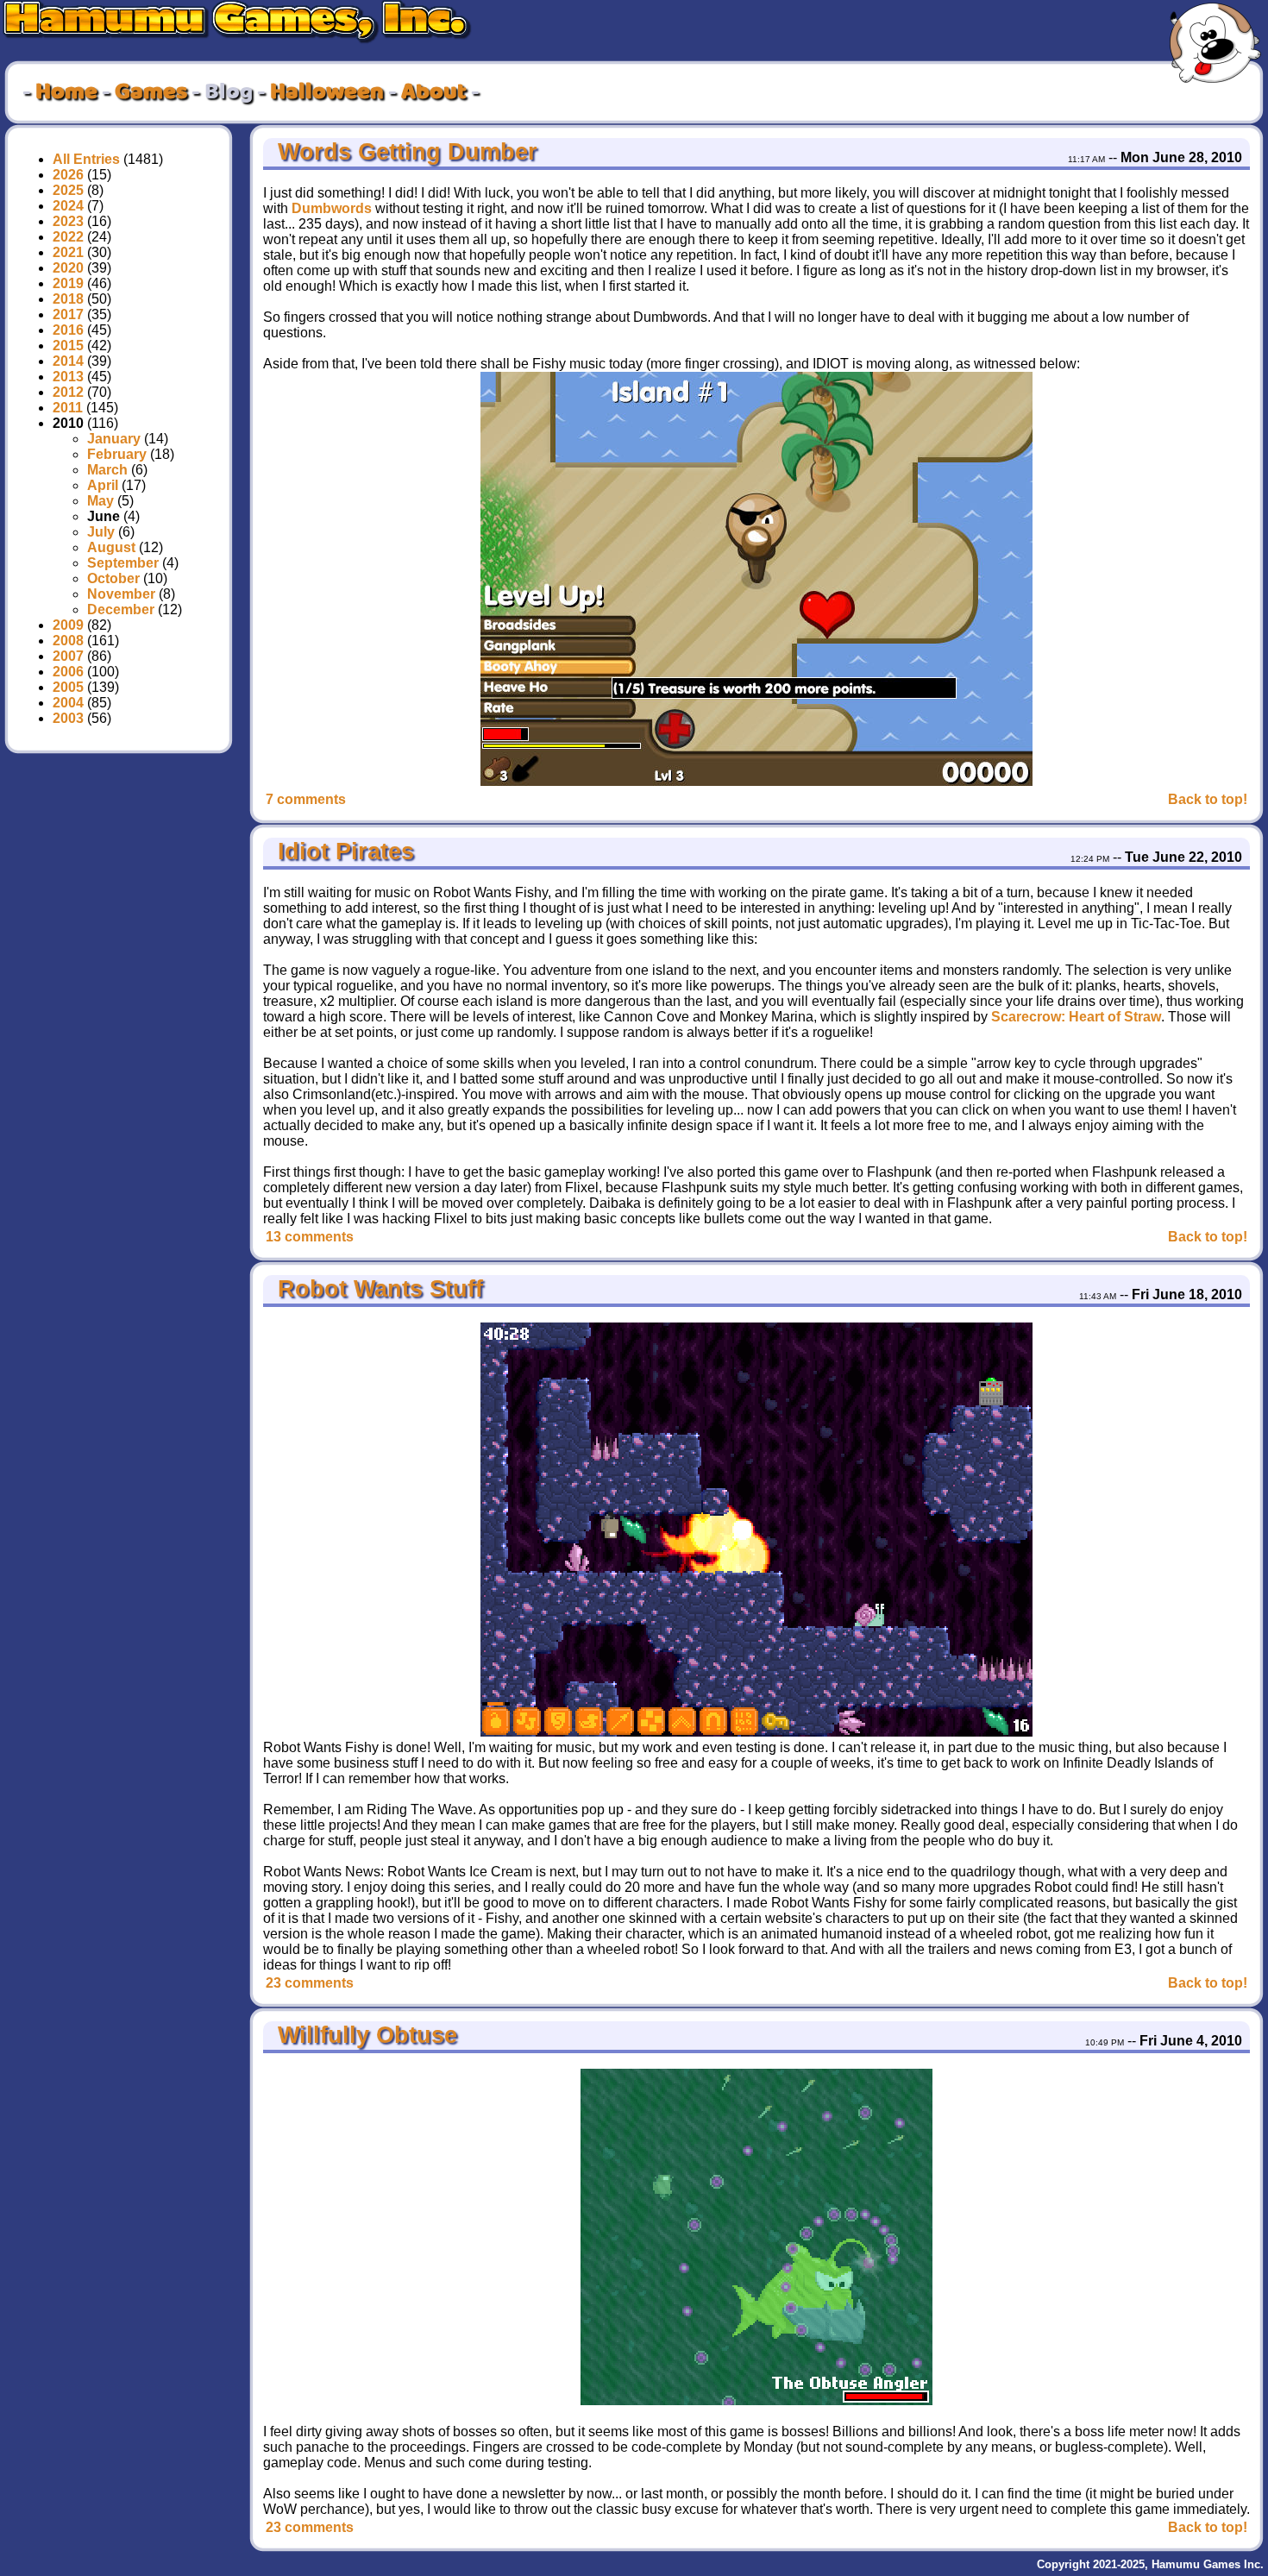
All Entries (86, 159)
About (434, 92)
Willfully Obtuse (364, 2035)
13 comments (310, 1237)
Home (66, 92)
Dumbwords (332, 208)
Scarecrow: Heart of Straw (1076, 1017)
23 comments (310, 1983)
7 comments (306, 799)
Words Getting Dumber (404, 152)
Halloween (327, 92)
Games (151, 92)
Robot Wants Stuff (377, 1289)
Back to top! (1208, 799)
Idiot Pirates (342, 851)
